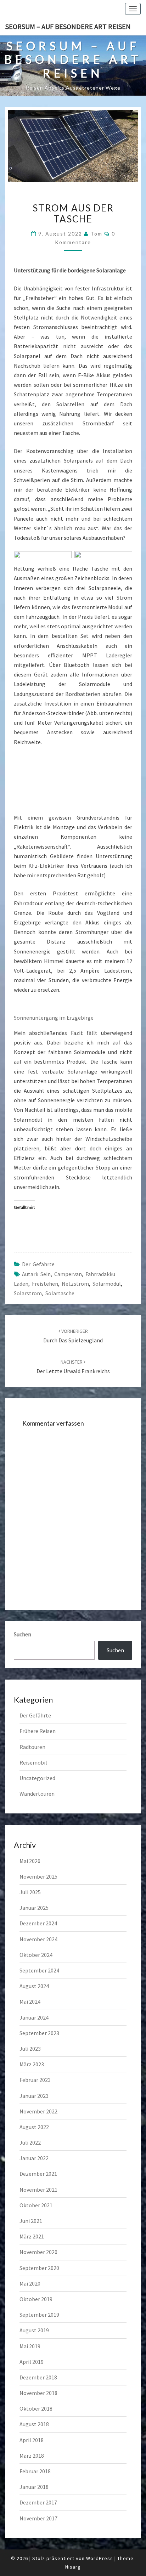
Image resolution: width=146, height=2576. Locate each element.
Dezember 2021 (38, 2174)
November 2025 (38, 1876)
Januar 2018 (34, 2487)
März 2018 (32, 2456)
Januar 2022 (34, 2158)
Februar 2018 (35, 2471)
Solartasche (60, 1293)
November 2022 (38, 2111)
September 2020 (39, 2268)
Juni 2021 (31, 2221)
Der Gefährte (38, 1264)
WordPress (100, 2558)
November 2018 (38, 2393)
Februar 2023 (35, 2080)
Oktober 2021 (36, 2205)
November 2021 (38, 2190)
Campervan (68, 1274)
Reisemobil (33, 1762)
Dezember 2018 (38, 2377)
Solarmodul (107, 1284)
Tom (96, 234)
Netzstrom (75, 1284)
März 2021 (32, 2236)
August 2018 (34, 2424)
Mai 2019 (30, 2346)
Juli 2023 (30, 2049)
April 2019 (32, 2362)
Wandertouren (37, 1794)
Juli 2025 (30, 1892)
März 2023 (32, 2064)
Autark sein (36, 1274)
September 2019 (39, 2315)
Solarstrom (28, 1293)
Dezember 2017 (38, 2502)
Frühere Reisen (38, 1731)
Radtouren (32, 1747)
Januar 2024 (34, 2017)
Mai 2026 (30, 1861)
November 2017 (38, 2518)
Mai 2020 (30, 2283)
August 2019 (34, 2330)
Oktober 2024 (36, 1955)
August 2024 (34, 1986)
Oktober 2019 (36, 2299)
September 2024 (39, 1970)
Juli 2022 (30, 2142)
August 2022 (34, 2127)
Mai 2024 (30, 2002)
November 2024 (38, 1939)
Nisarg (73, 2567)
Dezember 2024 (38, 1923)
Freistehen (45, 1284)
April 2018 (32, 2440)
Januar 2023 (34, 2096)
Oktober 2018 (36, 2408)
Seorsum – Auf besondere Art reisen (68, 26)
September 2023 (39, 2033)
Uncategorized (37, 1778)
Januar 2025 (34, 1908)
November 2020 (38, 2252)
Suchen (23, 1634)
